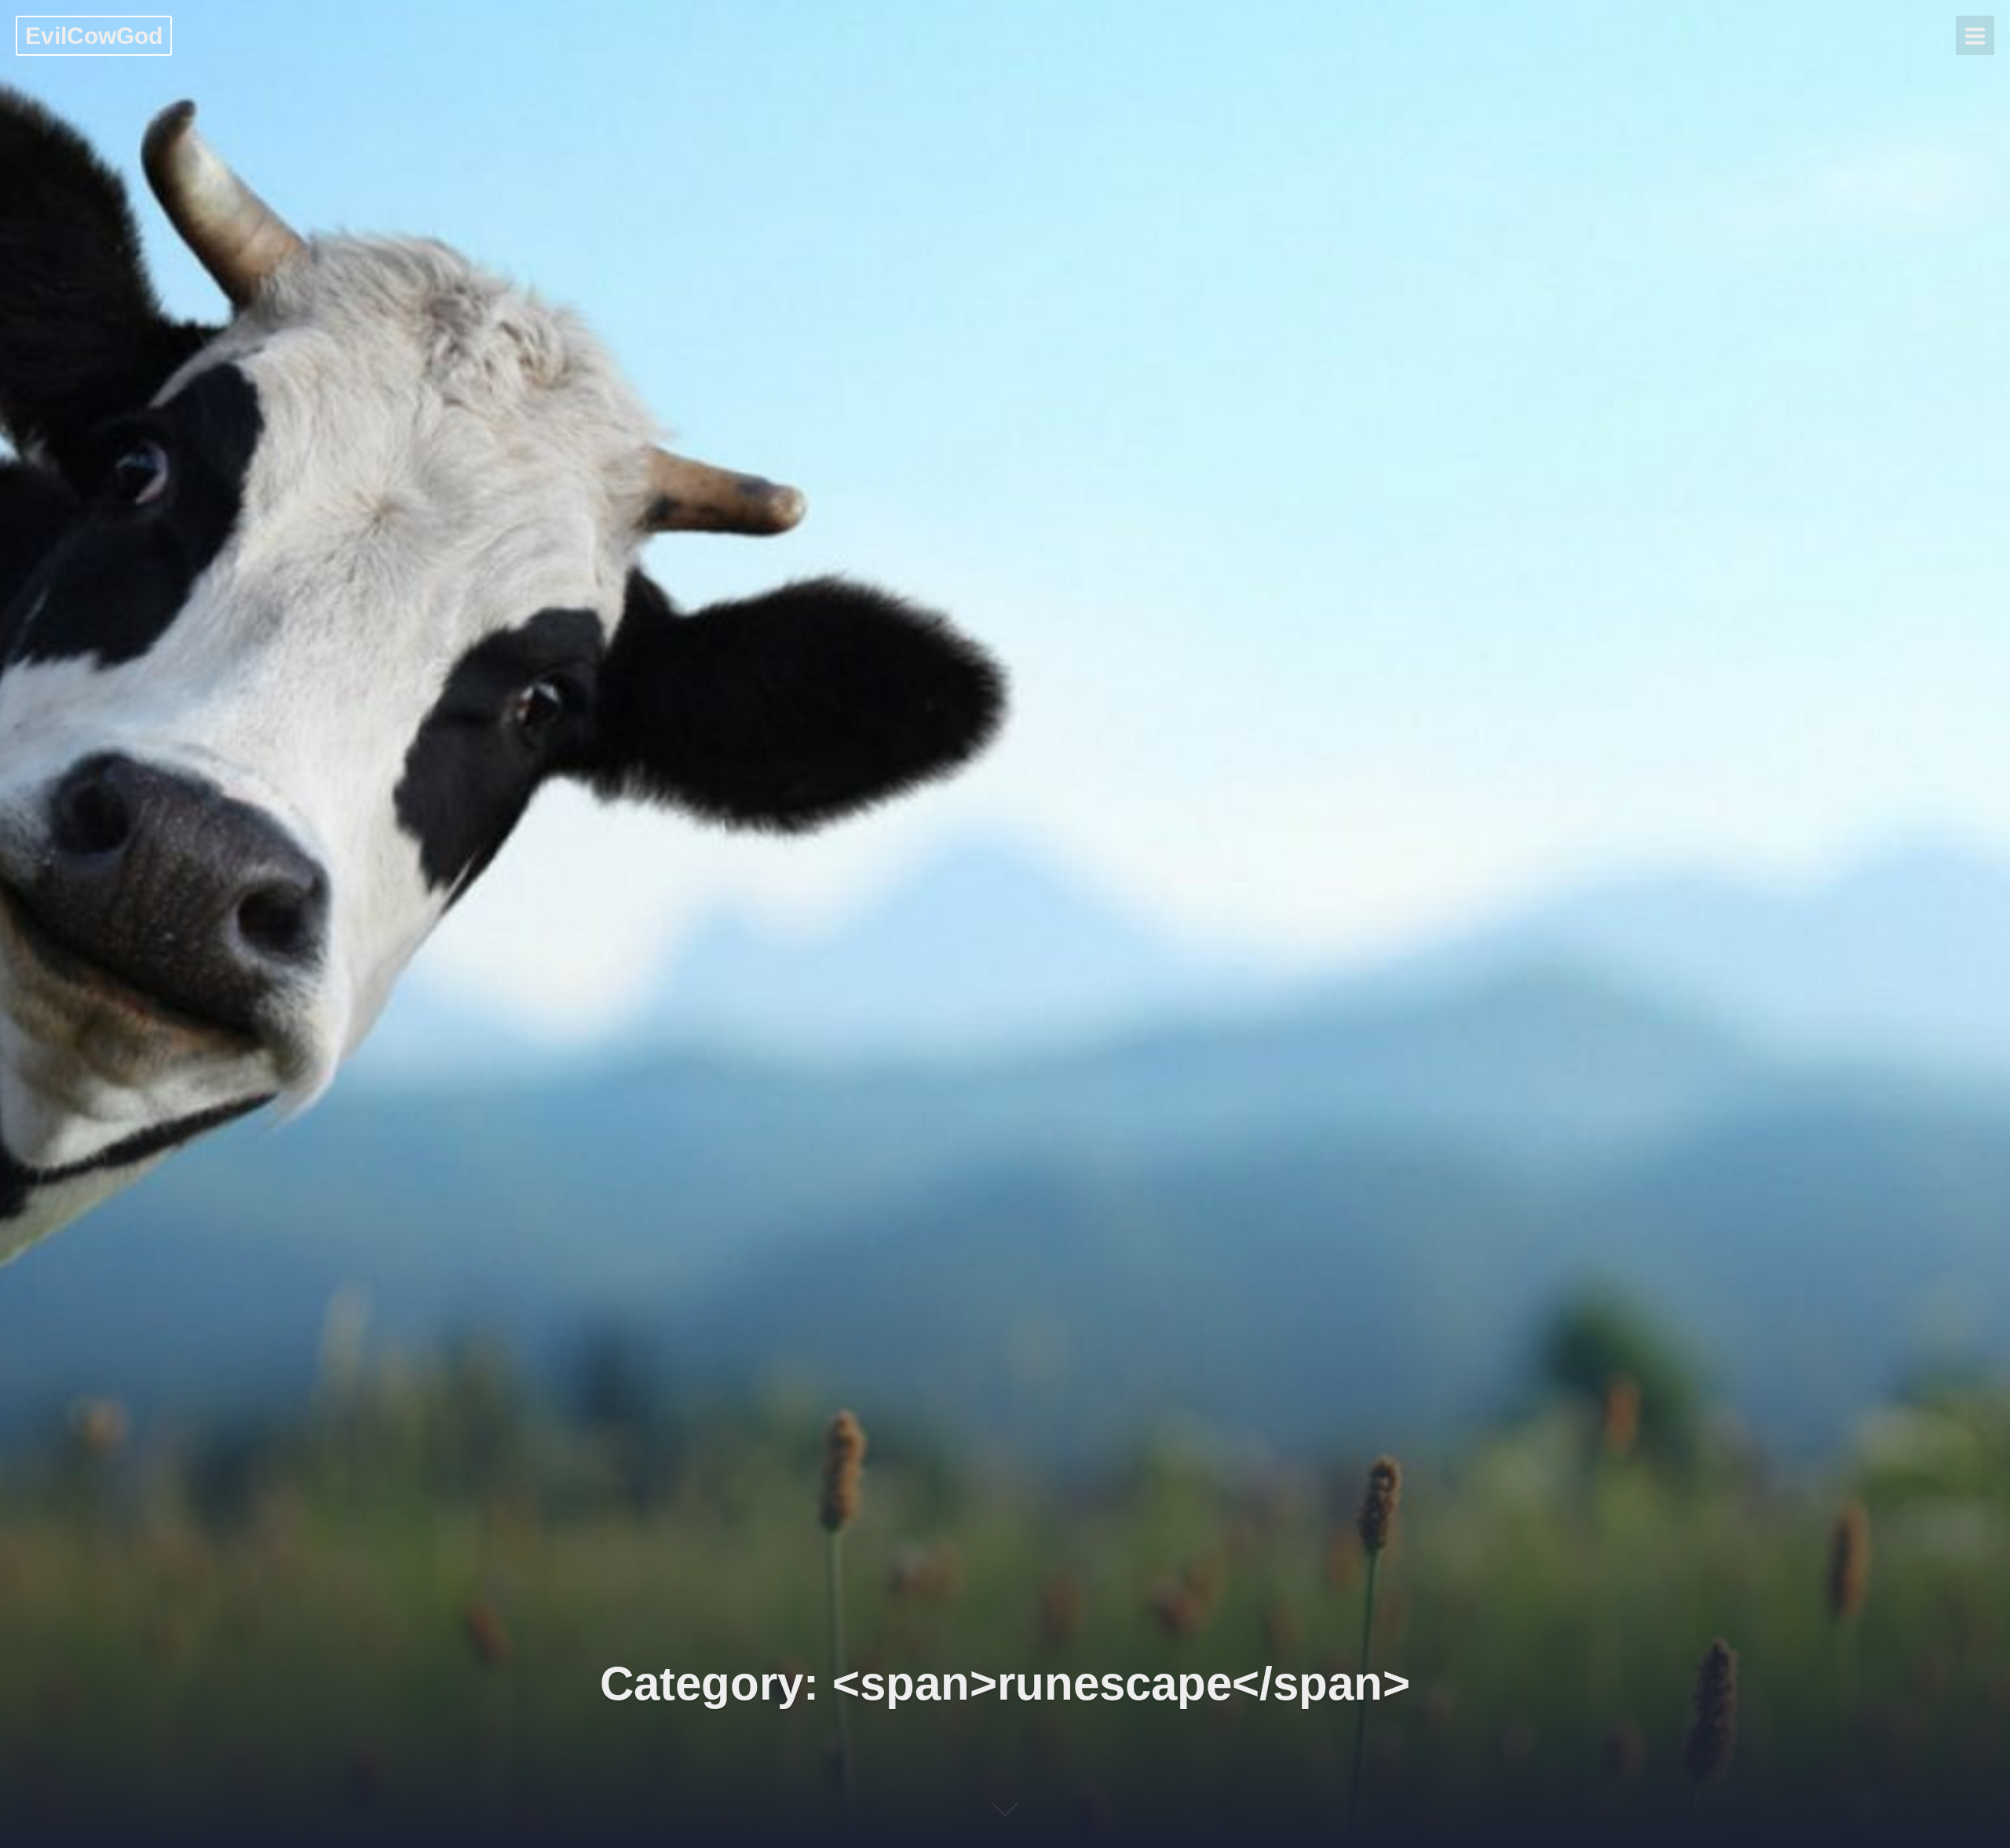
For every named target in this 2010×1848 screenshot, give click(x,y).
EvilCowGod (94, 36)
